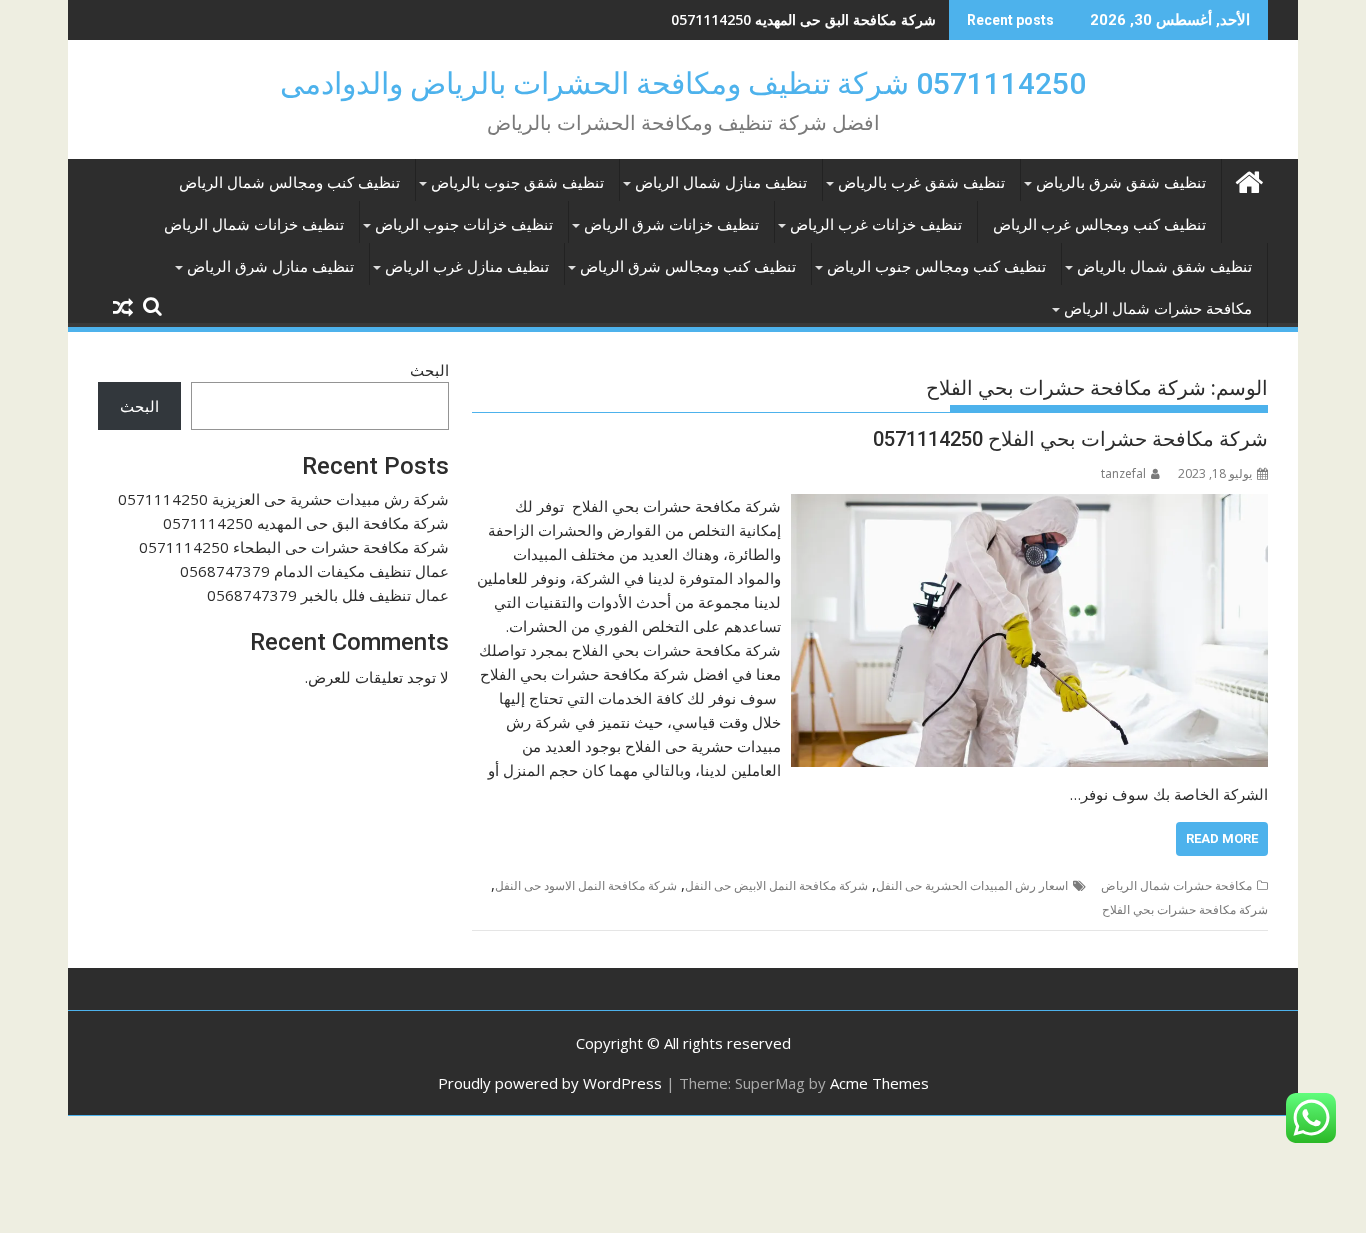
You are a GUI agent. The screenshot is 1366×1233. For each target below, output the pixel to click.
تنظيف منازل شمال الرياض (721, 183)
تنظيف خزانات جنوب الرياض (464, 225)
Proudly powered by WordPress (550, 1083)
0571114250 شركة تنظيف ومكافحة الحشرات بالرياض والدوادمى (683, 83)
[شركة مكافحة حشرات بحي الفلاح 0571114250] (1029, 506)
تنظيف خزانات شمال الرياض (254, 225)
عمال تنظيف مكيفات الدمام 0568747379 (314, 571)
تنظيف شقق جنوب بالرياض (517, 183)
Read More (1222, 838)
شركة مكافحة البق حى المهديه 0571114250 (803, 19)
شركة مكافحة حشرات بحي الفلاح (1185, 909)
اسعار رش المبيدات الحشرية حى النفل (972, 885)
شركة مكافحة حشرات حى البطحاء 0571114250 (294, 547)
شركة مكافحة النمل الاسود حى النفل (586, 885)
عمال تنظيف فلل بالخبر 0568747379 (328, 595)
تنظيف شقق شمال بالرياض (1164, 267)
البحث (429, 370)
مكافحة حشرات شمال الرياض (1158, 309)
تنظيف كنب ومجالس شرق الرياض (688, 267)
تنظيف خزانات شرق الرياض (671, 225)
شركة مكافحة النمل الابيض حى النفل (776, 885)
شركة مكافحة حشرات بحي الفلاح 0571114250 (1070, 439)
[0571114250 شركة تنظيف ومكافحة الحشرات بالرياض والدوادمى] (1248, 179)
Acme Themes (879, 1083)
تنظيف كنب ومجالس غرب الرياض (1099, 225)
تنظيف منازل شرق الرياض (270, 267)
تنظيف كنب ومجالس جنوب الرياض (936, 267)
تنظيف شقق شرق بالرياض (1121, 183)
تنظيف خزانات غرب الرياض (876, 225)
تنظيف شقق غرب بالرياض (921, 183)
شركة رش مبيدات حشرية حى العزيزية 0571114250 (283, 499)
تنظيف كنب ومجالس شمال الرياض (289, 183)
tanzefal (1123, 473)
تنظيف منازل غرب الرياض (467, 267)
